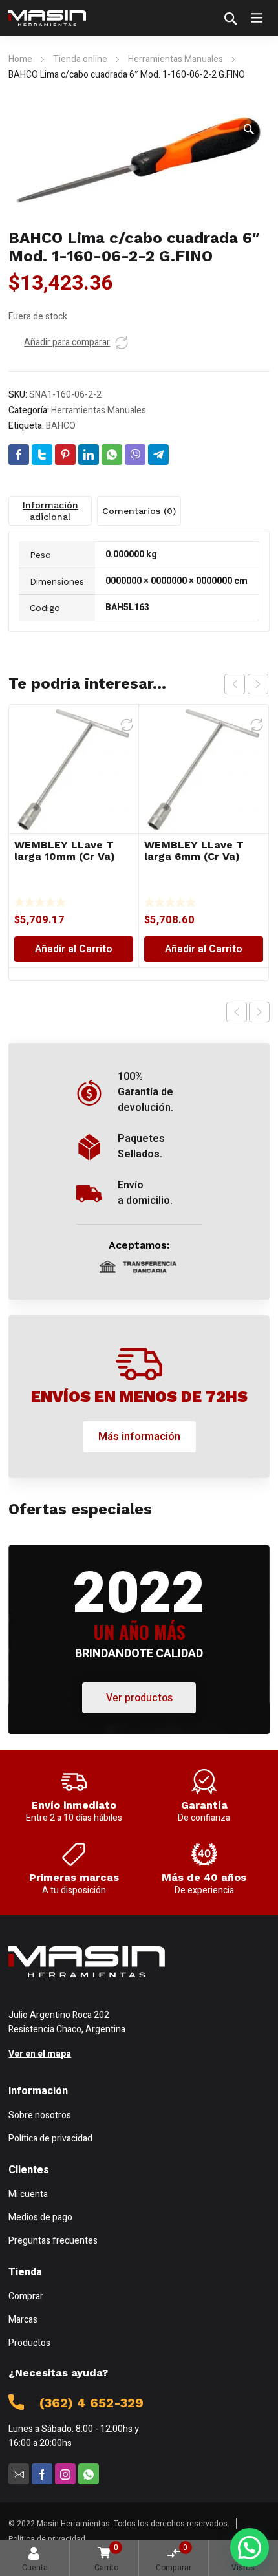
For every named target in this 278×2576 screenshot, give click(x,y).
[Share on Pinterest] (65, 455)
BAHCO (61, 426)
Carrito (106, 2558)
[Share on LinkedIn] (89, 455)
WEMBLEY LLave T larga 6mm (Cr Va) (194, 851)
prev (235, 684)
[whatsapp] (89, 2474)
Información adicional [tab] (50, 511)
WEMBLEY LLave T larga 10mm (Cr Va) (65, 851)
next (258, 684)
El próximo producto (259, 1012)
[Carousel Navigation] (246, 684)
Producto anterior (237, 1012)
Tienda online (80, 59)
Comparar (174, 2558)
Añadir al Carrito (74, 949)
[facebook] (42, 2474)
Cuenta (35, 2568)
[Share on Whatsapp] (112, 455)
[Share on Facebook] (19, 455)
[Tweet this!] (42, 455)
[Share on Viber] (135, 455)
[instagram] (65, 2474)
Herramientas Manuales (176, 59)
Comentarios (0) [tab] (139, 511)
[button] (249, 129)
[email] (19, 2474)
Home (20, 59)
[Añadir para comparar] (122, 343)
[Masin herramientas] (47, 18)
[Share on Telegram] (158, 455)
